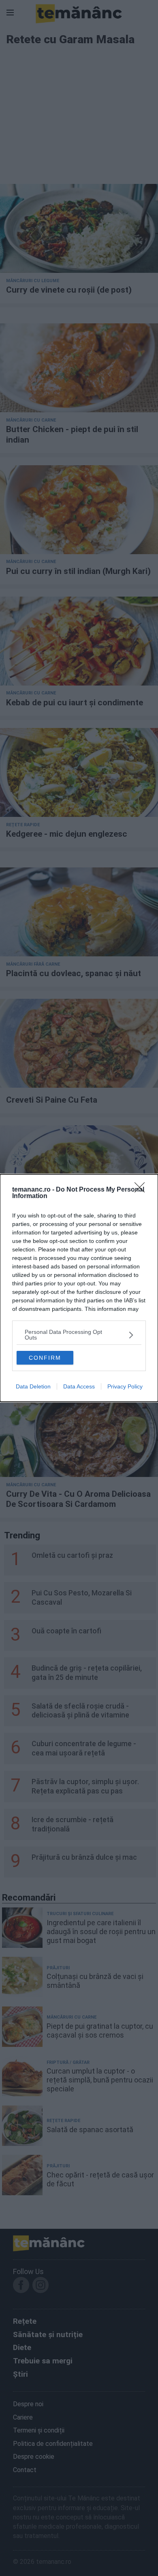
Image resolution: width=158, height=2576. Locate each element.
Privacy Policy (125, 1386)
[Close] (142, 1190)
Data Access (79, 1386)
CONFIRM (45, 1358)
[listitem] (79, 1335)
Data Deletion (33, 1386)
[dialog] (79, 1288)
